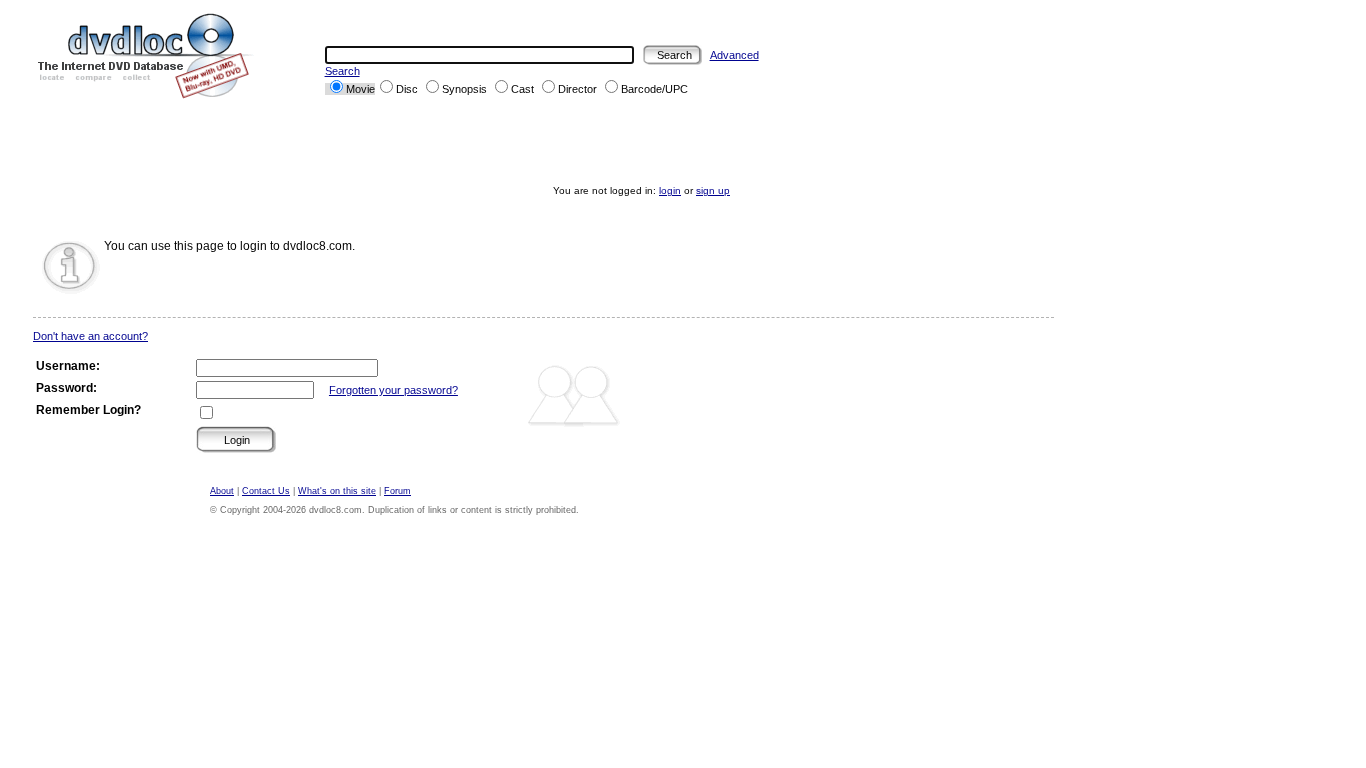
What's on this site (337, 491)
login (670, 190)
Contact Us (266, 491)
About (222, 491)
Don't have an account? (90, 336)
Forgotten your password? (393, 390)
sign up (713, 190)
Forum (397, 491)
